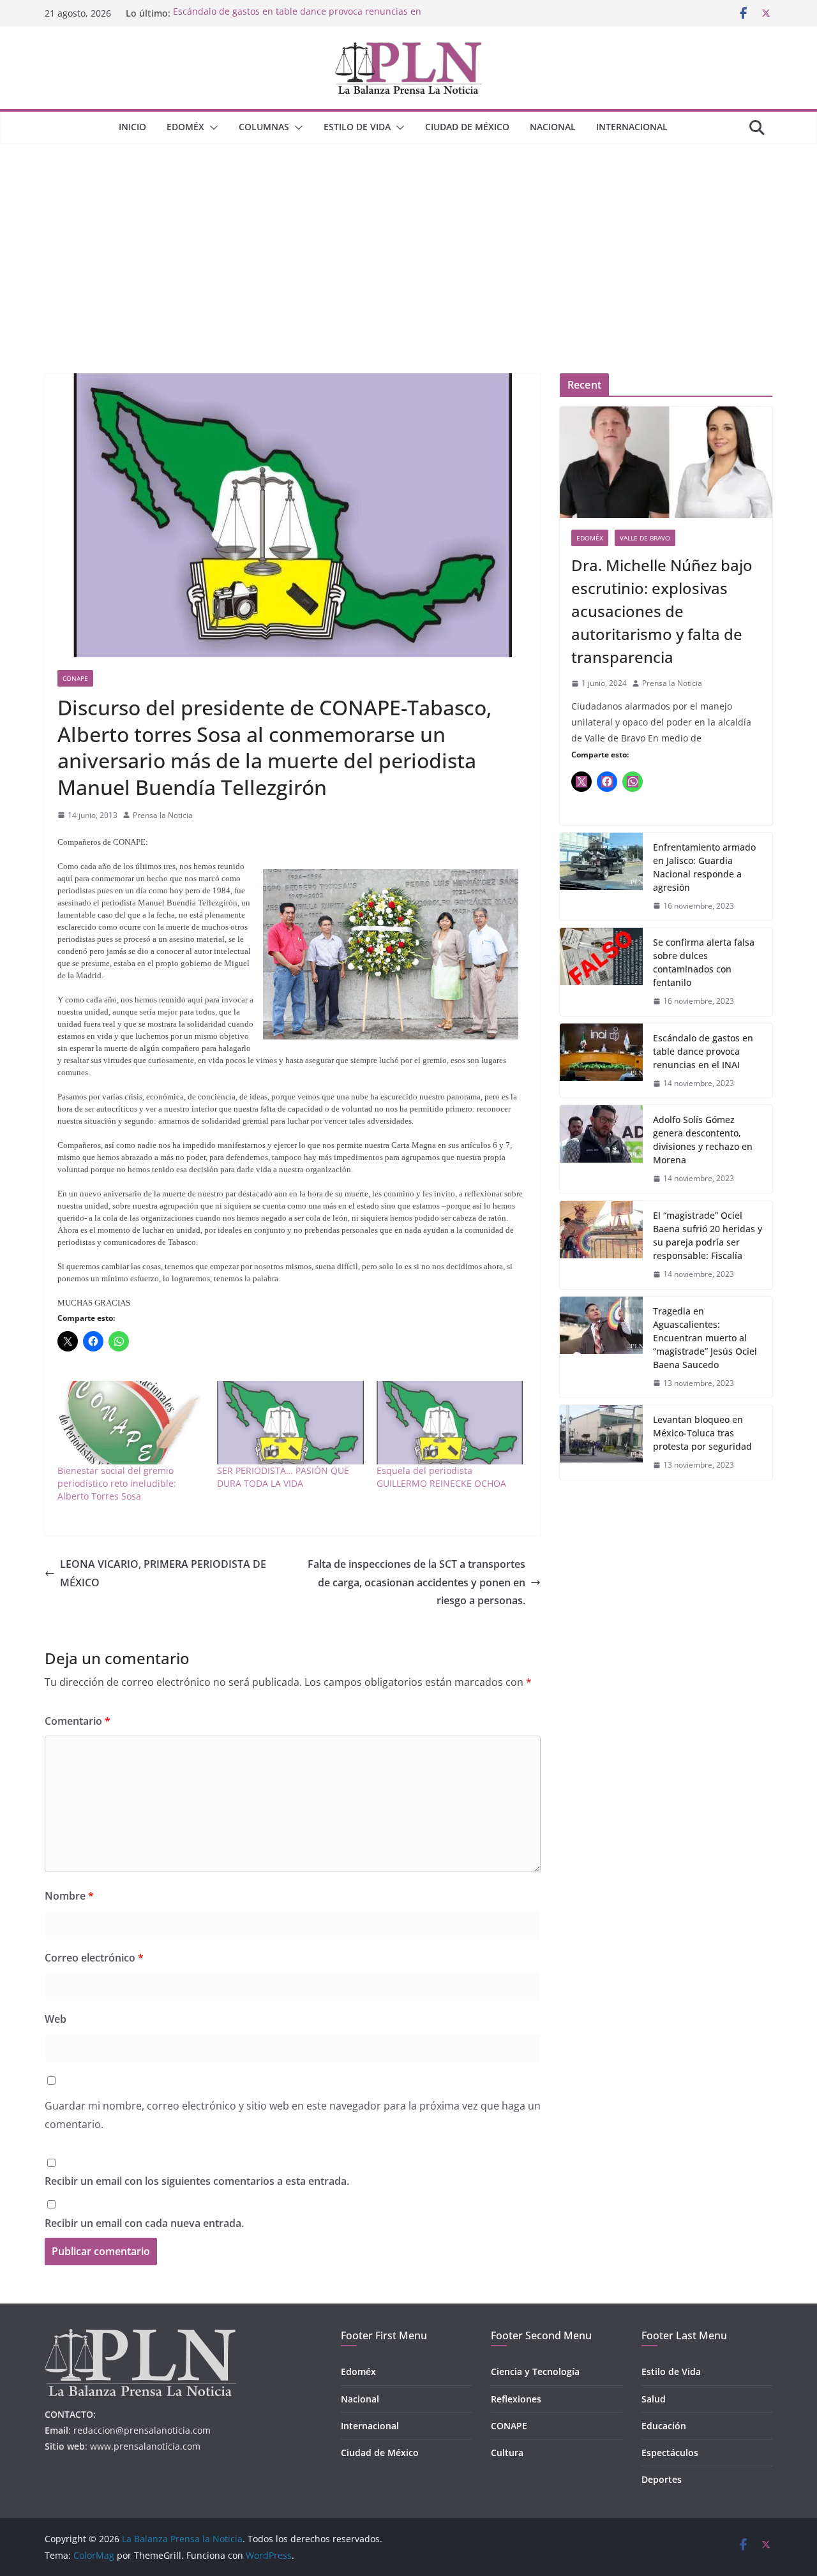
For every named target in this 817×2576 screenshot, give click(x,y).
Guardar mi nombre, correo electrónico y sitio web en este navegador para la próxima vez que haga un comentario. (293, 2115)
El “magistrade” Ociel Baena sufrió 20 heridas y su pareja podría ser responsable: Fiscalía (708, 1235)
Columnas (264, 127)
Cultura (507, 2453)
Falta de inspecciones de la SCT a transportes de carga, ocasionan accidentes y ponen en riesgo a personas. (416, 1582)
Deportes (662, 2479)
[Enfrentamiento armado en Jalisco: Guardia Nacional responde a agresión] (601, 877)
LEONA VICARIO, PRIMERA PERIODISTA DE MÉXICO (163, 1573)
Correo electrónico (94, 1958)
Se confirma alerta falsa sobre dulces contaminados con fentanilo (704, 962)
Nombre (69, 1896)
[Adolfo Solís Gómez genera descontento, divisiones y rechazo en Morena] (601, 1149)
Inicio (132, 127)
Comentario (78, 1721)
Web (56, 2019)
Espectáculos (670, 2453)
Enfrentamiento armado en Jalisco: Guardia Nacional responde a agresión (704, 867)
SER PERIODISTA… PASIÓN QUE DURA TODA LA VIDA (283, 1477)
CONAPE (75, 678)
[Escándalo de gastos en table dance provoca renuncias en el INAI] (601, 1061)
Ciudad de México (467, 127)
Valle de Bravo (645, 538)
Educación (664, 2426)
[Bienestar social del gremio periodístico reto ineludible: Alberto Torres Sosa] (131, 1423)
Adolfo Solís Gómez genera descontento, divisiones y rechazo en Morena (703, 1140)
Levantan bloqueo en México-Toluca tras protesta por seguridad (702, 1433)
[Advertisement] (408, 239)
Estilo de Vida (357, 127)
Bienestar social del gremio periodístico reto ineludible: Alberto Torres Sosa (117, 1483)
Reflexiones (516, 2399)
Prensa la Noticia (163, 815)
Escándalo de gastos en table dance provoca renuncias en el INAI (703, 1051)
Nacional (553, 127)
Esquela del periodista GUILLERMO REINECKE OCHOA (441, 1477)
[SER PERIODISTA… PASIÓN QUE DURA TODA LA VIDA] (290, 1423)
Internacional (632, 127)
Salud (654, 2399)
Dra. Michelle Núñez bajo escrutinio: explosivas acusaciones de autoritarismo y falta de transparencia (662, 611)
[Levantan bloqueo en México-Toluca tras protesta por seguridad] (601, 1442)
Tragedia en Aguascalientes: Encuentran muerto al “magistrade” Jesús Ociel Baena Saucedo (705, 1338)
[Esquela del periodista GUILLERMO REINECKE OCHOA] (450, 1423)
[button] (211, 128)
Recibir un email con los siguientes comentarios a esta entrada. (197, 2181)
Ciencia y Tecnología (535, 2371)
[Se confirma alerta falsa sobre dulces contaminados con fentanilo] (601, 972)
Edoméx (185, 127)
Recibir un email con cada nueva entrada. (144, 2223)
